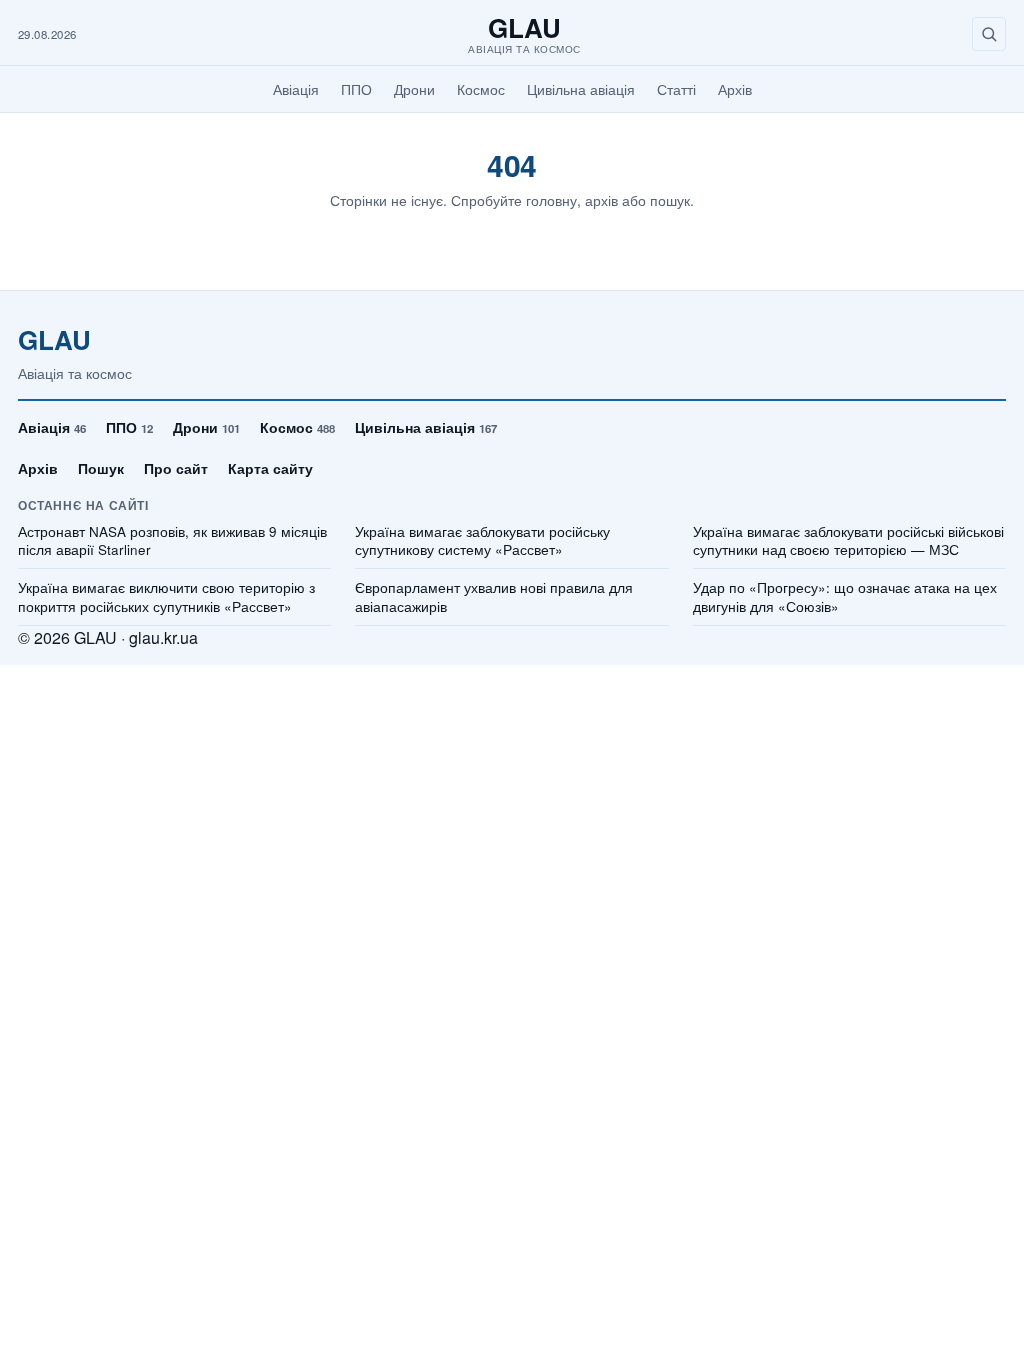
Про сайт (176, 468)
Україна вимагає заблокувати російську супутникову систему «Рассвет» (482, 541)
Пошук (101, 468)
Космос (481, 89)
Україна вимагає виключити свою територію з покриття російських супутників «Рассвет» (166, 597)
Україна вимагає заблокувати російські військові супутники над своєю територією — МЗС (848, 541)
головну (551, 200)
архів (601, 200)
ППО (356, 89)
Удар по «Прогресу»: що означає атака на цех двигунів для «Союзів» (845, 597)
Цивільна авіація (581, 89)
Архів (735, 89)
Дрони (414, 89)
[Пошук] (989, 34)
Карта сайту (270, 468)
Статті (676, 89)
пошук (670, 200)
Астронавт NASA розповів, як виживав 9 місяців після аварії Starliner (172, 541)
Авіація (296, 89)
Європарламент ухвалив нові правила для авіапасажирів (494, 597)
